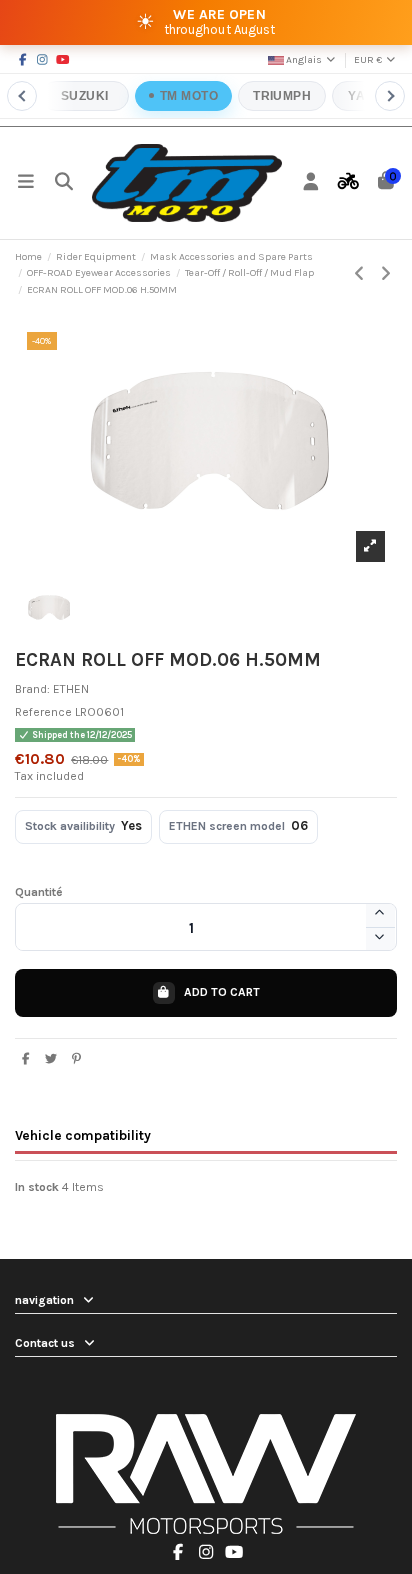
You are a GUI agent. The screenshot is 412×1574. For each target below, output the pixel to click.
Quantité (39, 892)
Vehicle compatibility (83, 1135)
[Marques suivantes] (390, 96)
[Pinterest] (76, 1059)
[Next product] (386, 274)
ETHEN (71, 689)
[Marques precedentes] (22, 96)
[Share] (26, 1059)
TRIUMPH (282, 96)
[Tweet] (51, 1059)
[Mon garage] (349, 183)
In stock (37, 1187)
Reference (43, 712)
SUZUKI (85, 96)
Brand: (32, 689)
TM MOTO (189, 96)
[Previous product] (361, 274)
